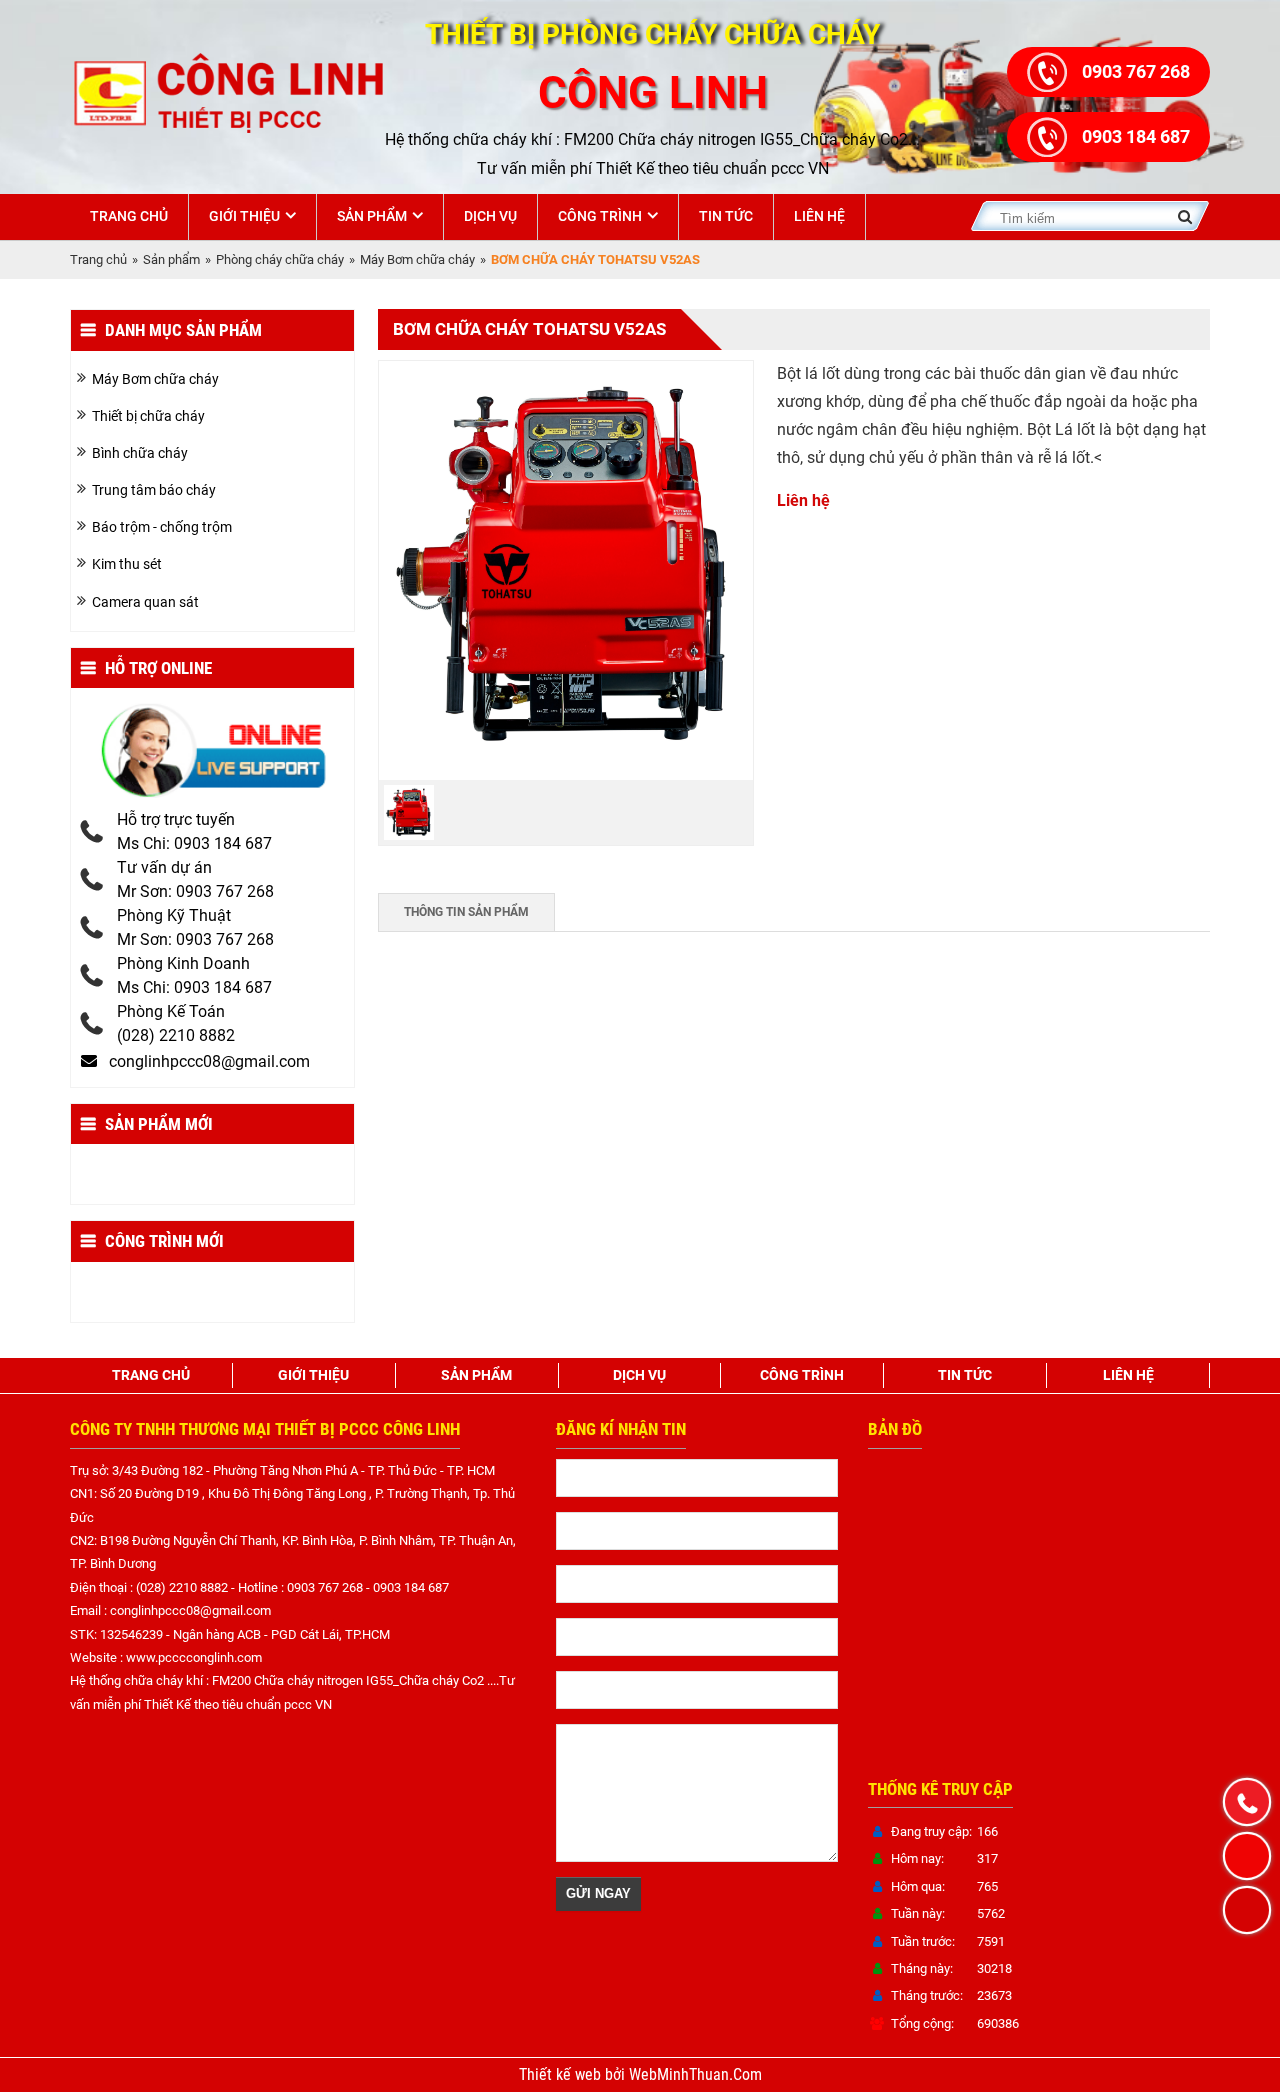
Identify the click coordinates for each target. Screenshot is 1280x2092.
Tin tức (726, 216)
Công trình (600, 216)
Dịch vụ (490, 216)
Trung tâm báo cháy (154, 490)
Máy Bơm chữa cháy (417, 259)
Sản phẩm (372, 216)
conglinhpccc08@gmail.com (190, 1610)
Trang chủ (129, 216)
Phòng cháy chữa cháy (280, 259)
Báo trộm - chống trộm (162, 527)
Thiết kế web (562, 2075)
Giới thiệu (244, 216)
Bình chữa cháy (140, 453)
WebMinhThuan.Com (695, 2075)
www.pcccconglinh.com (194, 1657)
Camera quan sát (145, 602)
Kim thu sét (127, 564)
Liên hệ (819, 216)
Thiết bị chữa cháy (148, 416)
